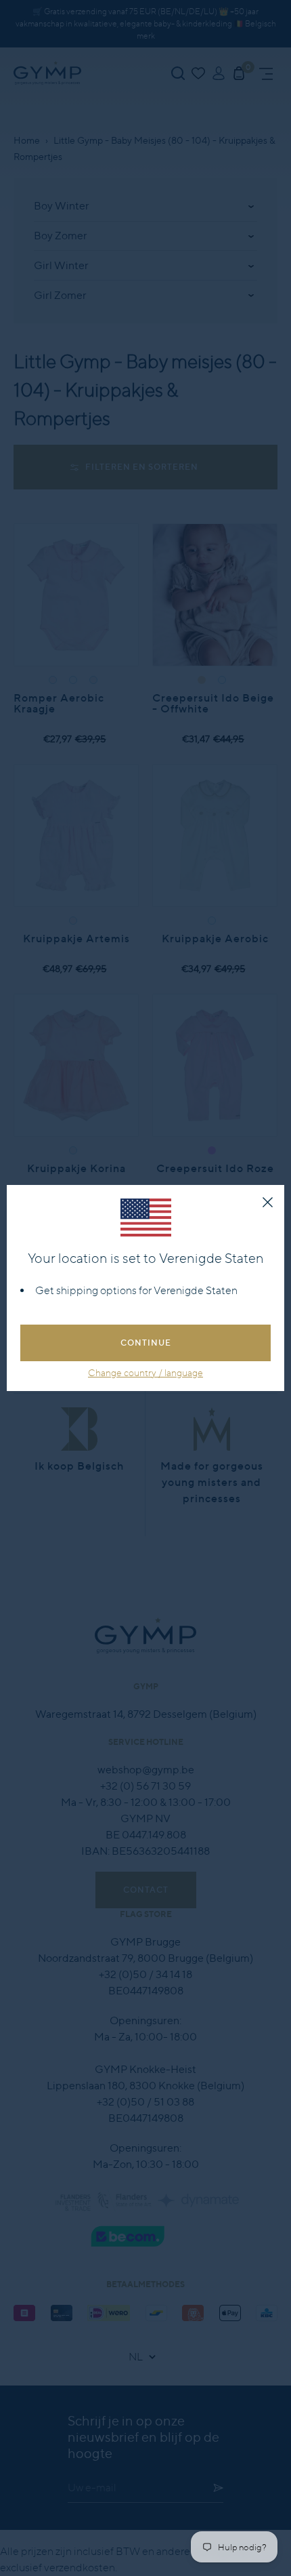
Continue (146, 1343)
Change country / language (145, 1373)
